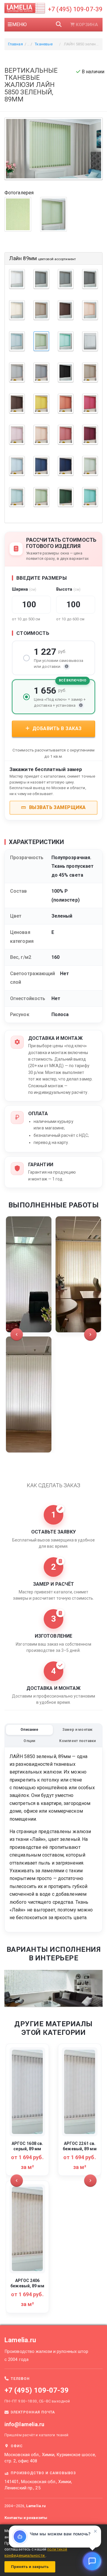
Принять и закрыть (30, 2567)
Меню (19, 24)
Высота (68, 589)
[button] (17, 1334)
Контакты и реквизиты (26, 2518)
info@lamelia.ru (25, 2424)
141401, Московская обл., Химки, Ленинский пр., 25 (38, 2485)
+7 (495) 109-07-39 (75, 9)
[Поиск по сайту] (59, 25)
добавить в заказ (56, 728)
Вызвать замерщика (57, 807)
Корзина (87, 25)
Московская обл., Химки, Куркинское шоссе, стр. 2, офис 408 (50, 2458)
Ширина (24, 589)
